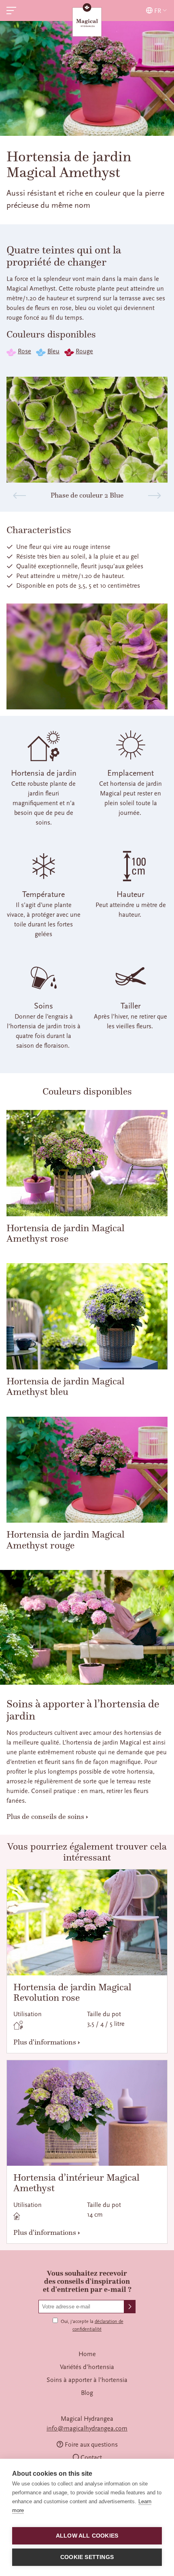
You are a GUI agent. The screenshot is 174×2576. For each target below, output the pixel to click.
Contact (91, 2458)
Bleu (53, 351)
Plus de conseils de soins (45, 1816)
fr (158, 11)
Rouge (84, 351)
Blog (87, 2393)
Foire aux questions (91, 2445)
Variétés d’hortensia (87, 2367)
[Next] (155, 496)
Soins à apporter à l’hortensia (87, 2380)
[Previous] (19, 496)
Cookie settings (87, 2557)
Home (87, 2354)
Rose (24, 351)
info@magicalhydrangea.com (87, 2428)
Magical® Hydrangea (87, 21)
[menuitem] (87, 2354)
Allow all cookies (87, 2536)
